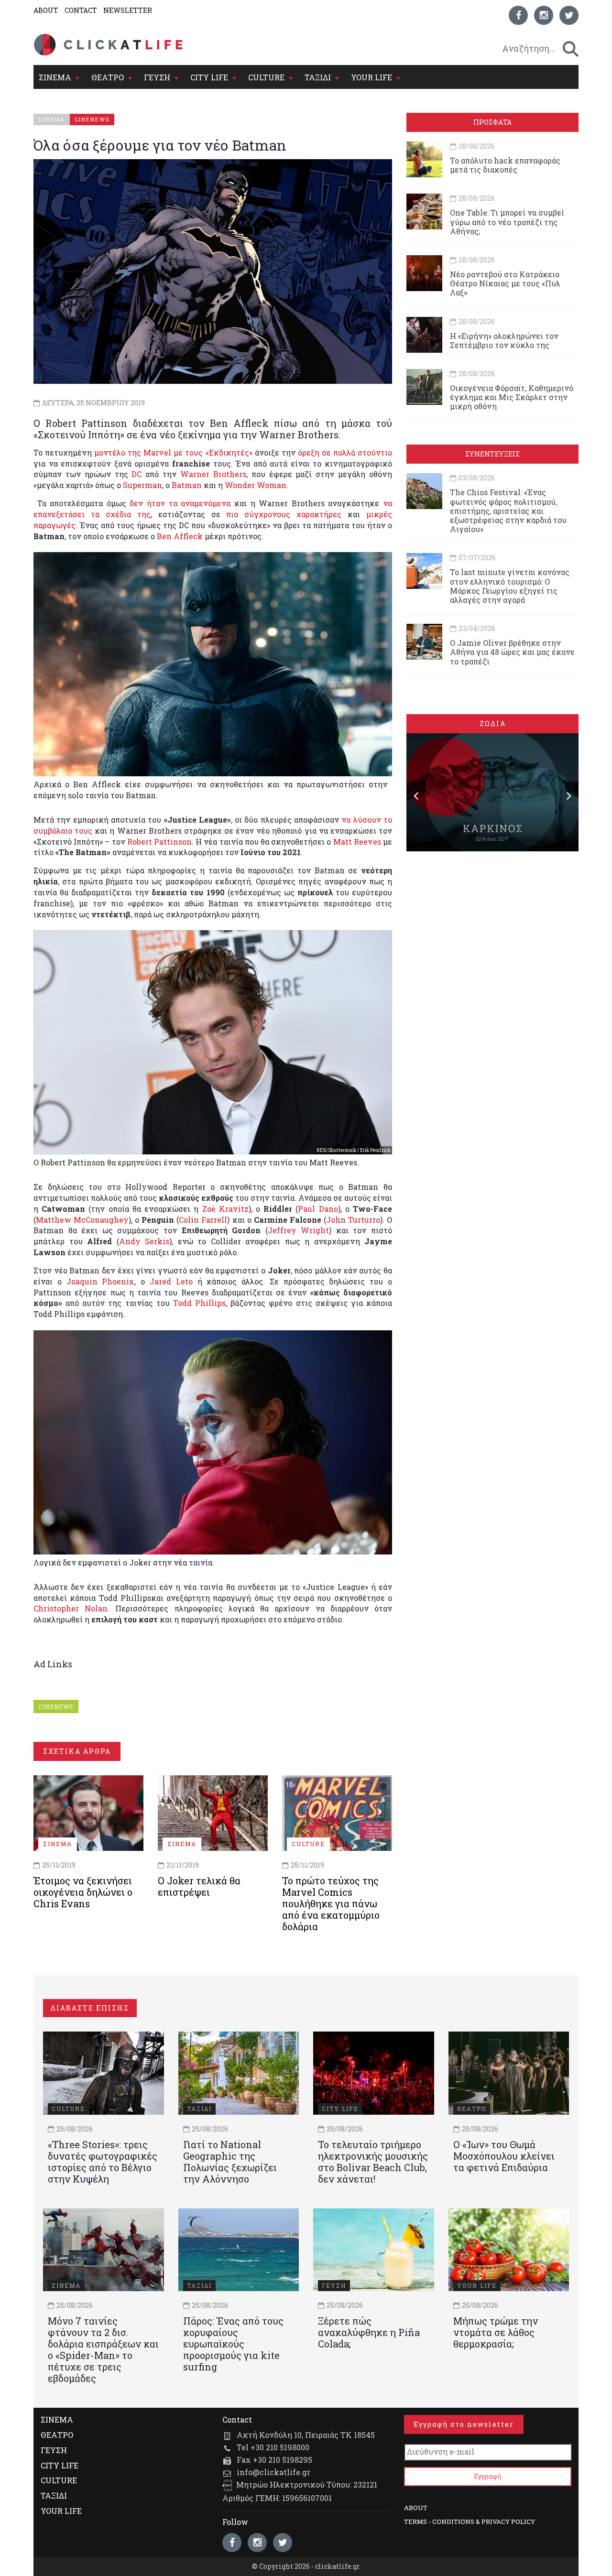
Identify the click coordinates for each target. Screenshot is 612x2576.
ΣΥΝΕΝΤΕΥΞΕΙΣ (492, 454)
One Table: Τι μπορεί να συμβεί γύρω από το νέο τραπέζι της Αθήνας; (507, 222)
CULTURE (266, 77)
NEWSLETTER (128, 10)
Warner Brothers (213, 474)
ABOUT (46, 10)
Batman (187, 485)
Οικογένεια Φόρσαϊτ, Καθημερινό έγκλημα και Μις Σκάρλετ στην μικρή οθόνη (512, 397)
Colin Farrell (203, 1220)
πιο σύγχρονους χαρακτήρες (284, 514)
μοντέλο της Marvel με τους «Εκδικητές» (173, 452)
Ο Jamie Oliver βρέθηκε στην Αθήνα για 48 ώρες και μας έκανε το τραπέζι (512, 652)
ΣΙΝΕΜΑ (55, 77)
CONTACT (81, 10)
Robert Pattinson (159, 842)
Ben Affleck (180, 536)
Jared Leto (171, 1281)
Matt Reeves (357, 842)
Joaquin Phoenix (101, 1281)
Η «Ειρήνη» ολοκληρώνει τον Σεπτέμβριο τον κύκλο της (504, 340)
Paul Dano (318, 1209)
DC (137, 474)
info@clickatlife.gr (273, 2472)
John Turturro (353, 1220)
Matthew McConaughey (82, 1220)
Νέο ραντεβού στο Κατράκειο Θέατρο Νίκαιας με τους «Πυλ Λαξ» (505, 283)
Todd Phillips (199, 1303)
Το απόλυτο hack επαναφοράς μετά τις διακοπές (505, 165)
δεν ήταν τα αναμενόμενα (180, 503)
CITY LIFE (209, 77)
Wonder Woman (256, 485)
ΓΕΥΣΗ (157, 77)
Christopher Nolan (71, 1608)
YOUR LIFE (372, 77)
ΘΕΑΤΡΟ (108, 77)
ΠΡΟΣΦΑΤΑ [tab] (492, 122)
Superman (142, 485)
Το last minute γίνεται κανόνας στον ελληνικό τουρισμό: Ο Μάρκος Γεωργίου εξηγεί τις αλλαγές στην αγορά (510, 586)
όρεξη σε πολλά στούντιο (345, 452)
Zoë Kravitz (225, 1209)
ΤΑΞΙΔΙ (318, 77)
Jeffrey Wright (299, 1230)
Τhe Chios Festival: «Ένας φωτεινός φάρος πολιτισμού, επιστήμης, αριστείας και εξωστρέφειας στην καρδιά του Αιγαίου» (508, 511)
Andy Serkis (144, 1241)
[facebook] (518, 15)
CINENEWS (56, 1706)
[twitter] (569, 15)
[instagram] (544, 15)
